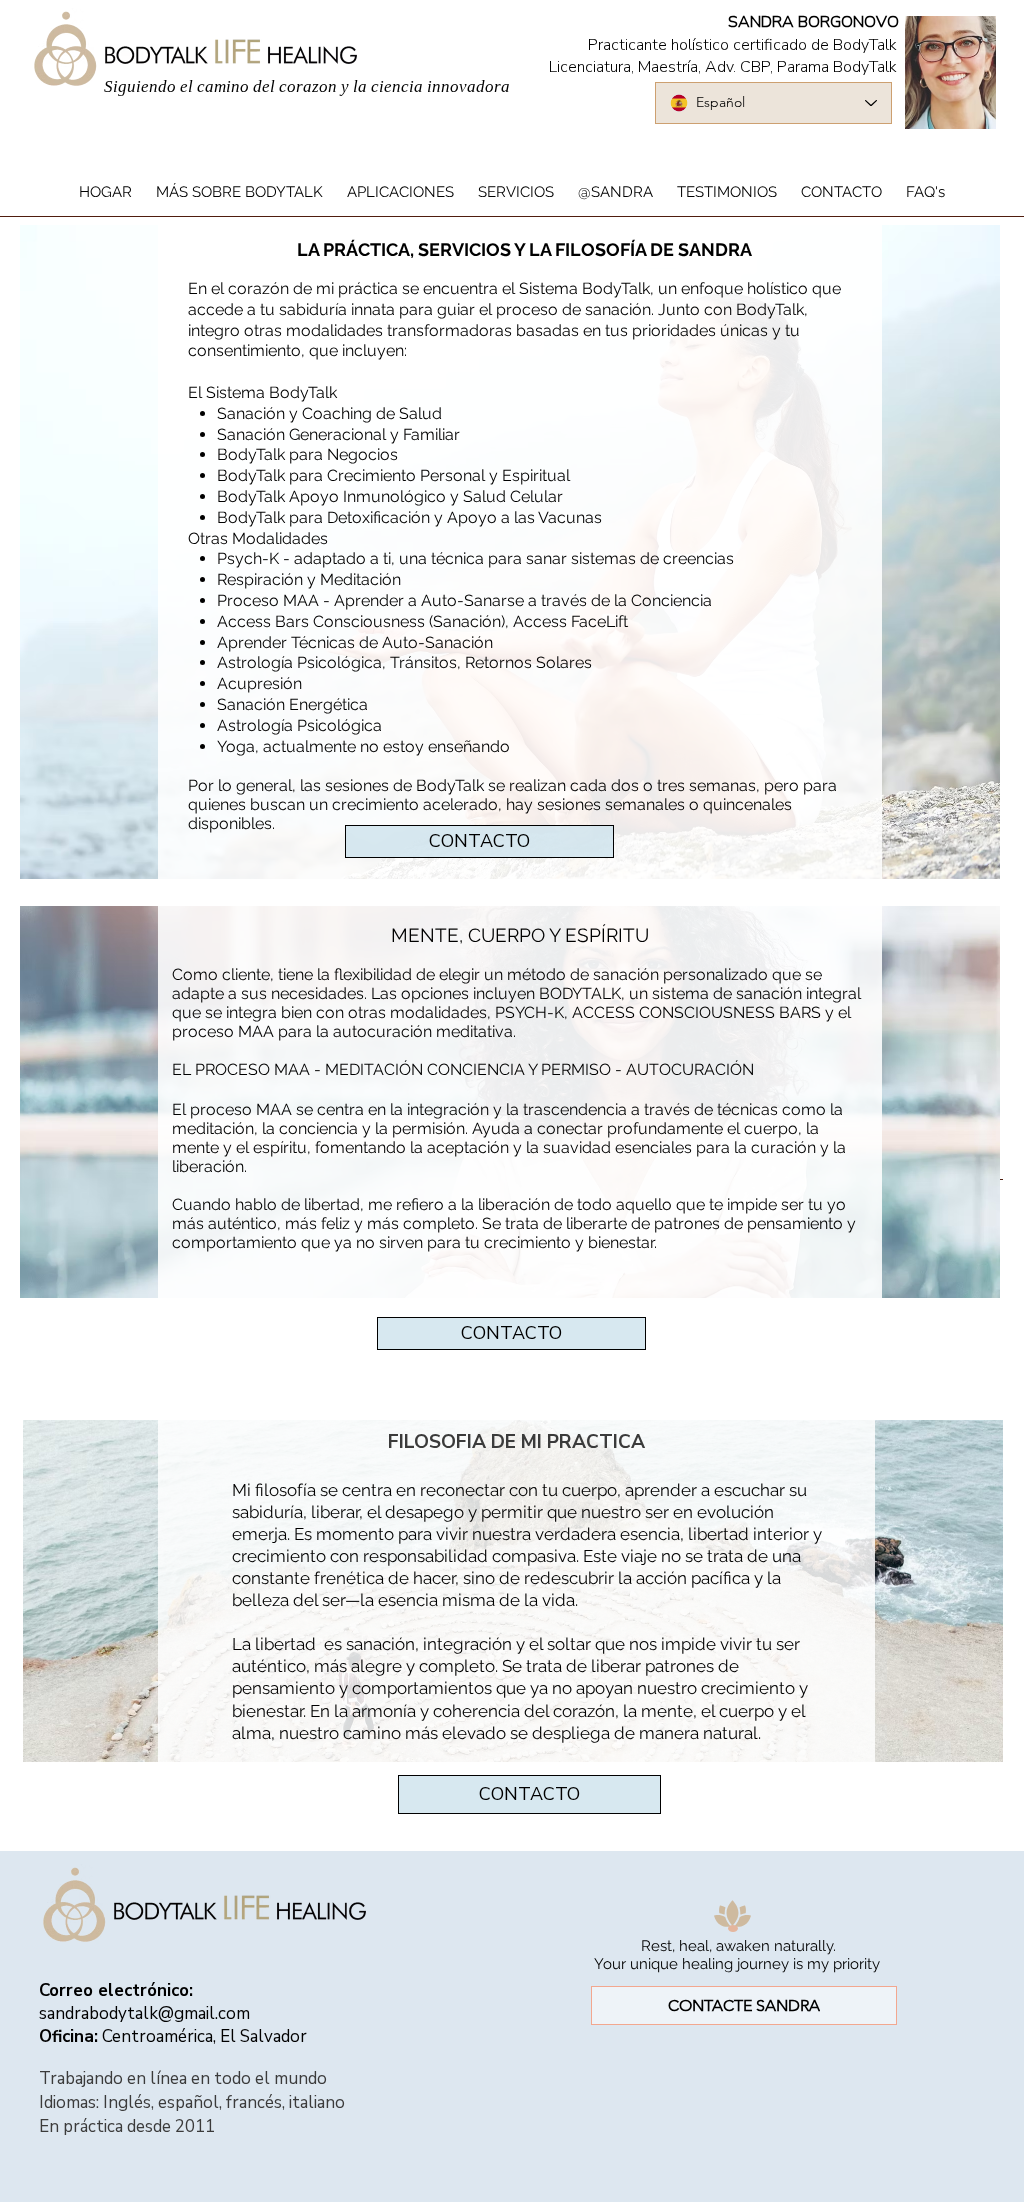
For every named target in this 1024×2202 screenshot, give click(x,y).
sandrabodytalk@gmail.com (144, 2013)
